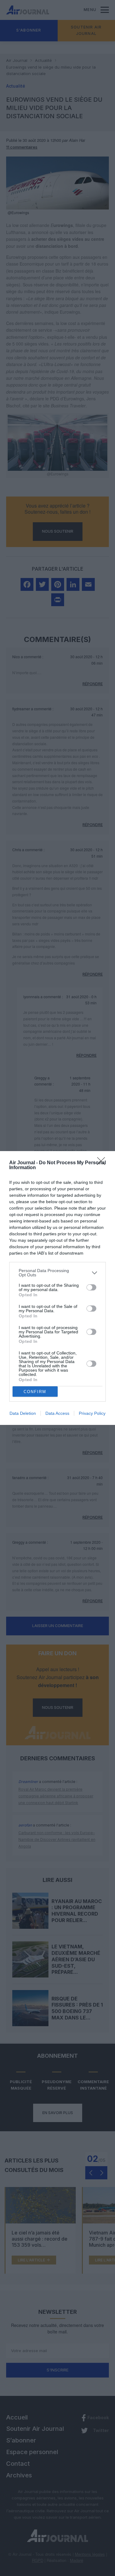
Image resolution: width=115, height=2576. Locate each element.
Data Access (57, 1413)
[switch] (91, 1287)
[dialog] (57, 1288)
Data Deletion (23, 1413)
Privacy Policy (92, 1413)
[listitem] (57, 1273)
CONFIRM (35, 1392)
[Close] (103, 1163)
